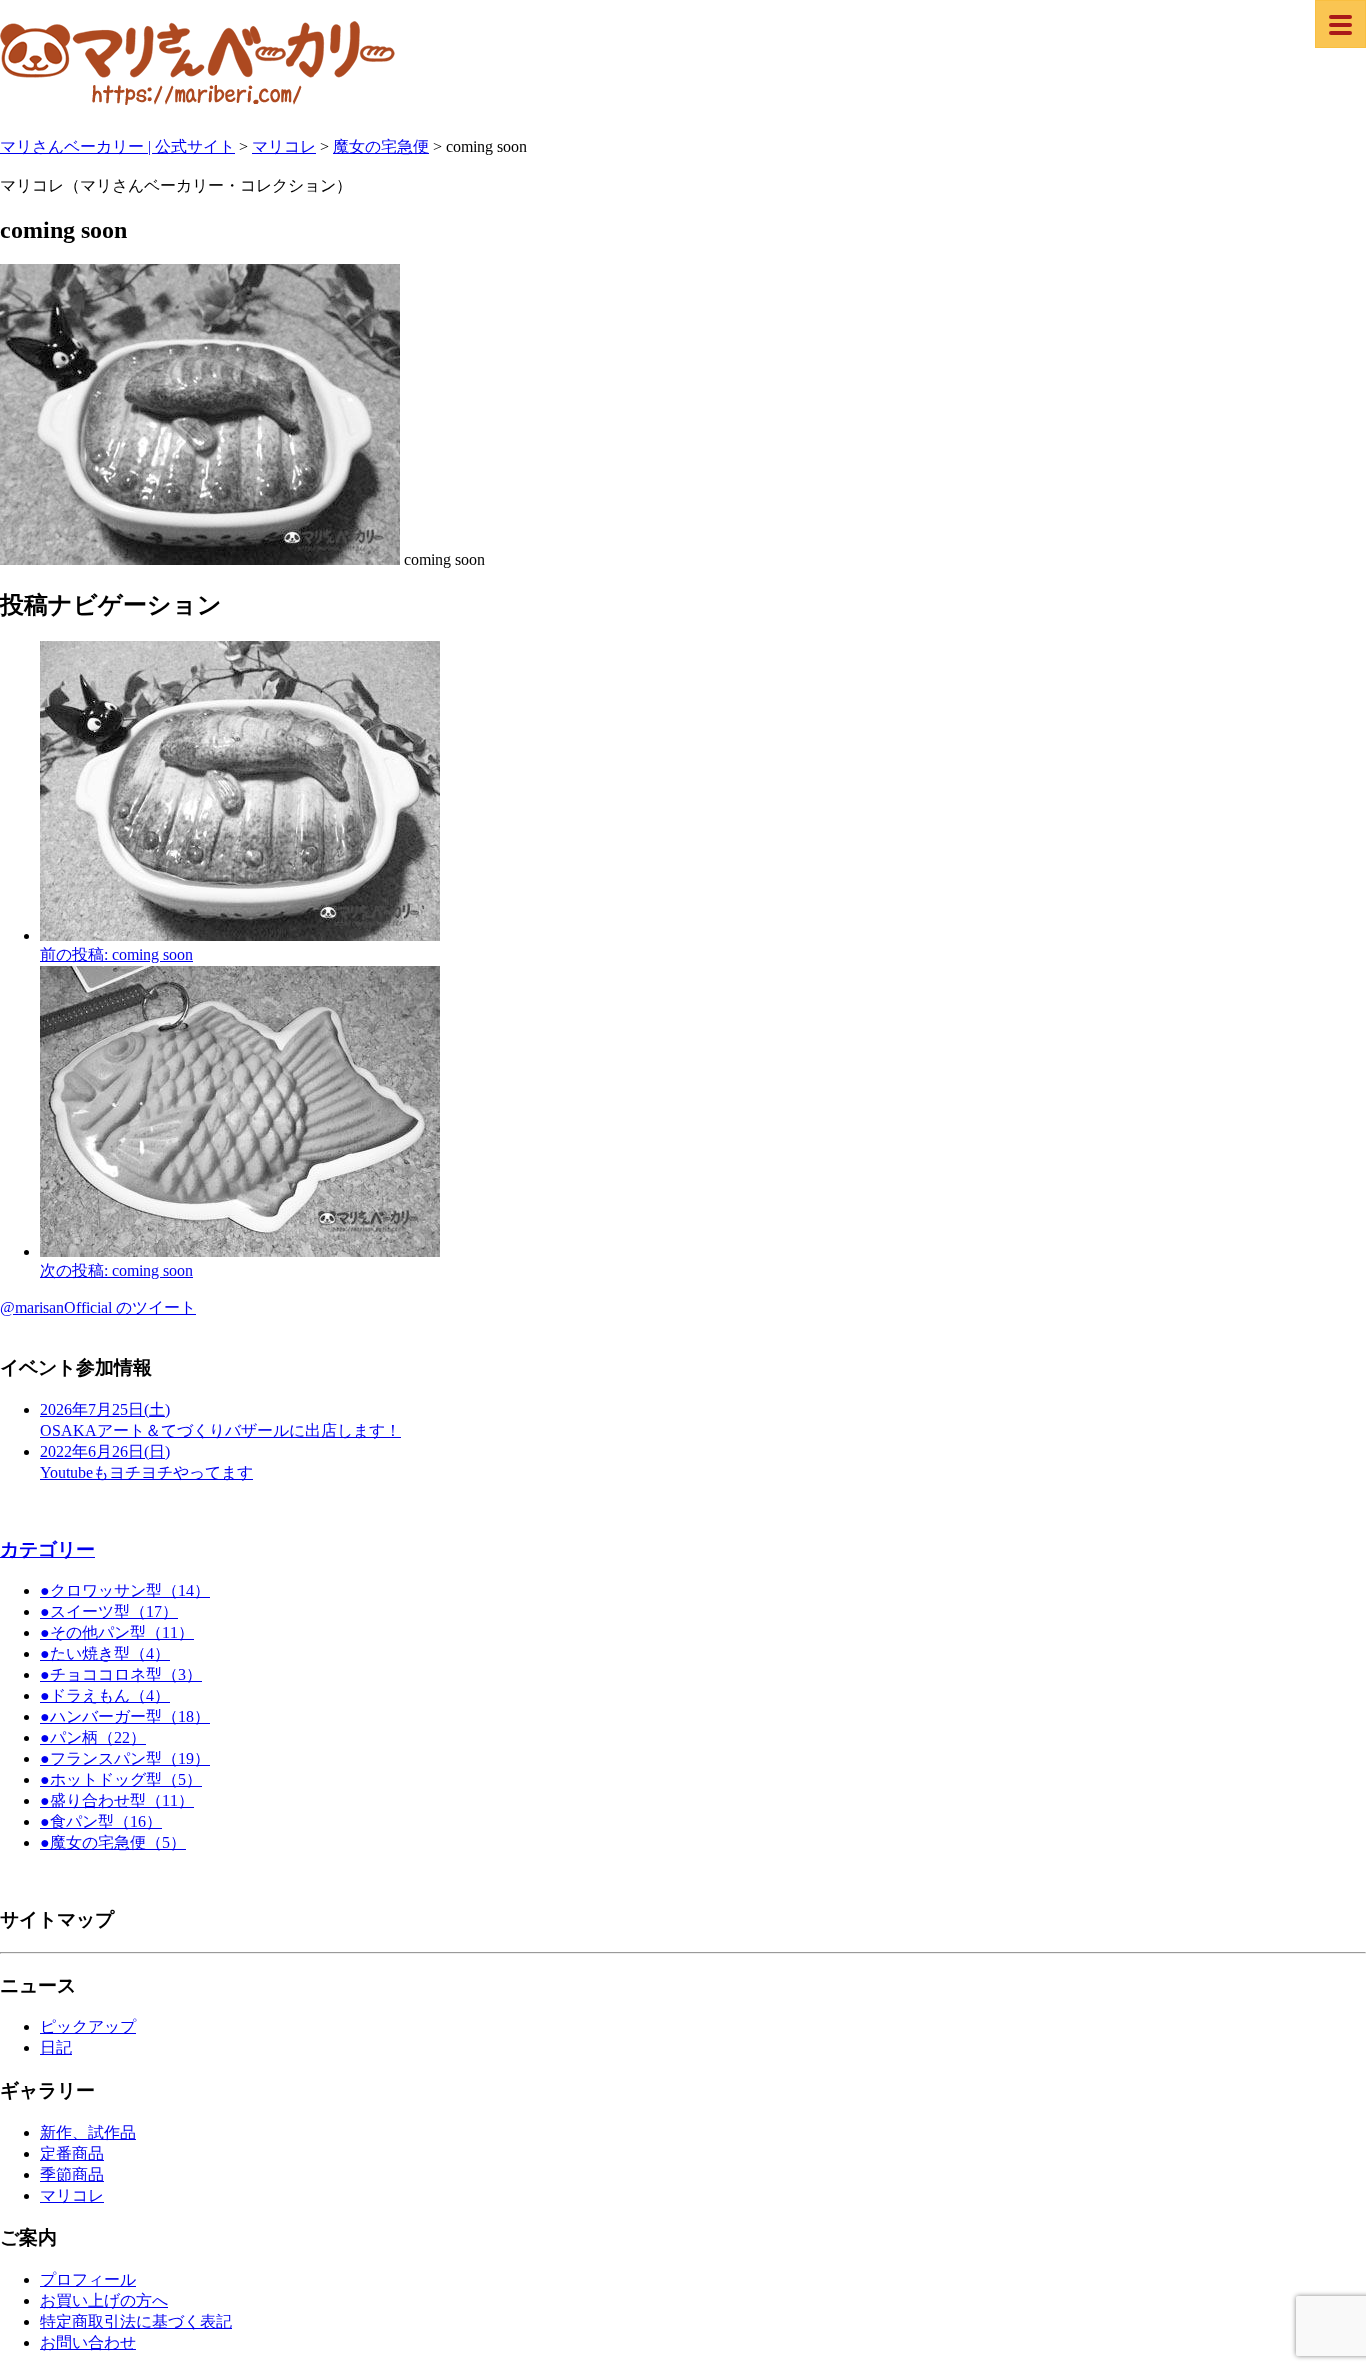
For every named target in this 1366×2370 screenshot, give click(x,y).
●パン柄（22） (93, 1737)
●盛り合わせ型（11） (117, 1800)
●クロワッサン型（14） (125, 1590)
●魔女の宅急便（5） (113, 1842)
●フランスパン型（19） (125, 1758)
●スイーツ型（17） (109, 1611)
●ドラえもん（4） (105, 1695)
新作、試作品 (88, 2132)
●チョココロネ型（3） (121, 1674)
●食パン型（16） (101, 1821)
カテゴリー (47, 1549)
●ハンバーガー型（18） (125, 1716)
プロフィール (88, 2279)
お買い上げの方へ (104, 2300)
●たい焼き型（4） (105, 1653)
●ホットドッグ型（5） (121, 1779)
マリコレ (72, 2195)
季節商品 (72, 2174)
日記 (56, 2047)
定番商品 (72, 2153)
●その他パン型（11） (117, 1632)
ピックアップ (88, 2026)
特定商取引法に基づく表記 (136, 2321)
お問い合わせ (88, 2342)
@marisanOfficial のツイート (98, 1307)
